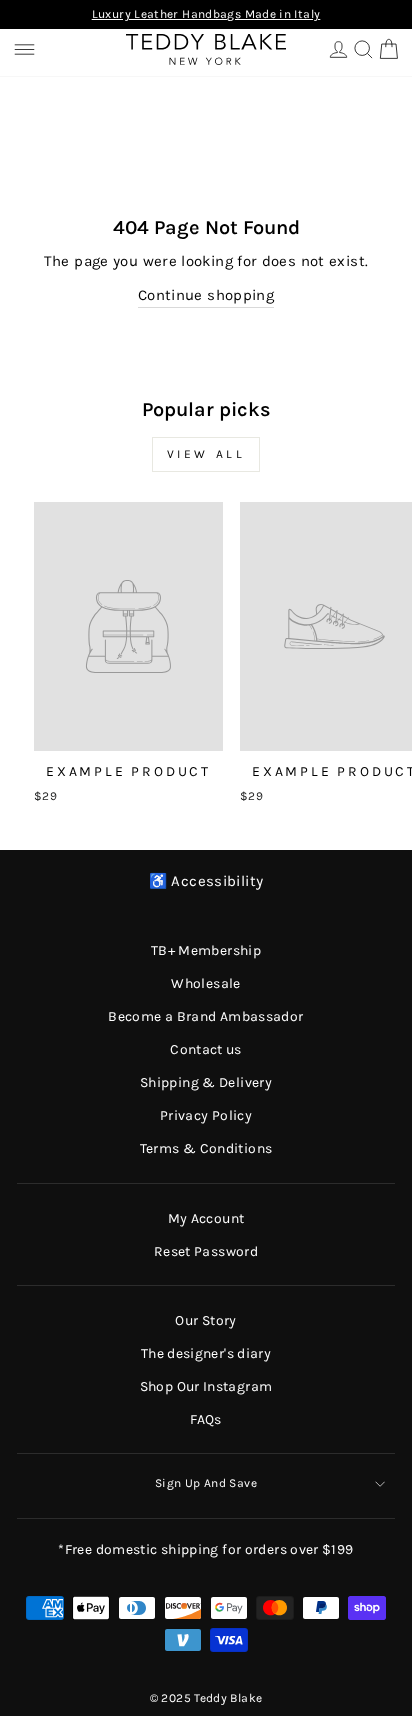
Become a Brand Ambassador (205, 1016)
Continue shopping (206, 295)
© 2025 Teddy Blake (206, 1698)
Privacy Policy (206, 1115)
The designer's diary (206, 1353)
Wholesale (205, 983)
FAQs (205, 1419)
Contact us (206, 1049)
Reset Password (206, 1251)
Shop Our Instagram (206, 1386)
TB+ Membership (206, 950)
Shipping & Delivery (206, 1082)
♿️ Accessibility (206, 881)
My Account (206, 1218)
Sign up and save (206, 1483)
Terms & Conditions (206, 1148)
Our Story (205, 1320)
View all (206, 454)
